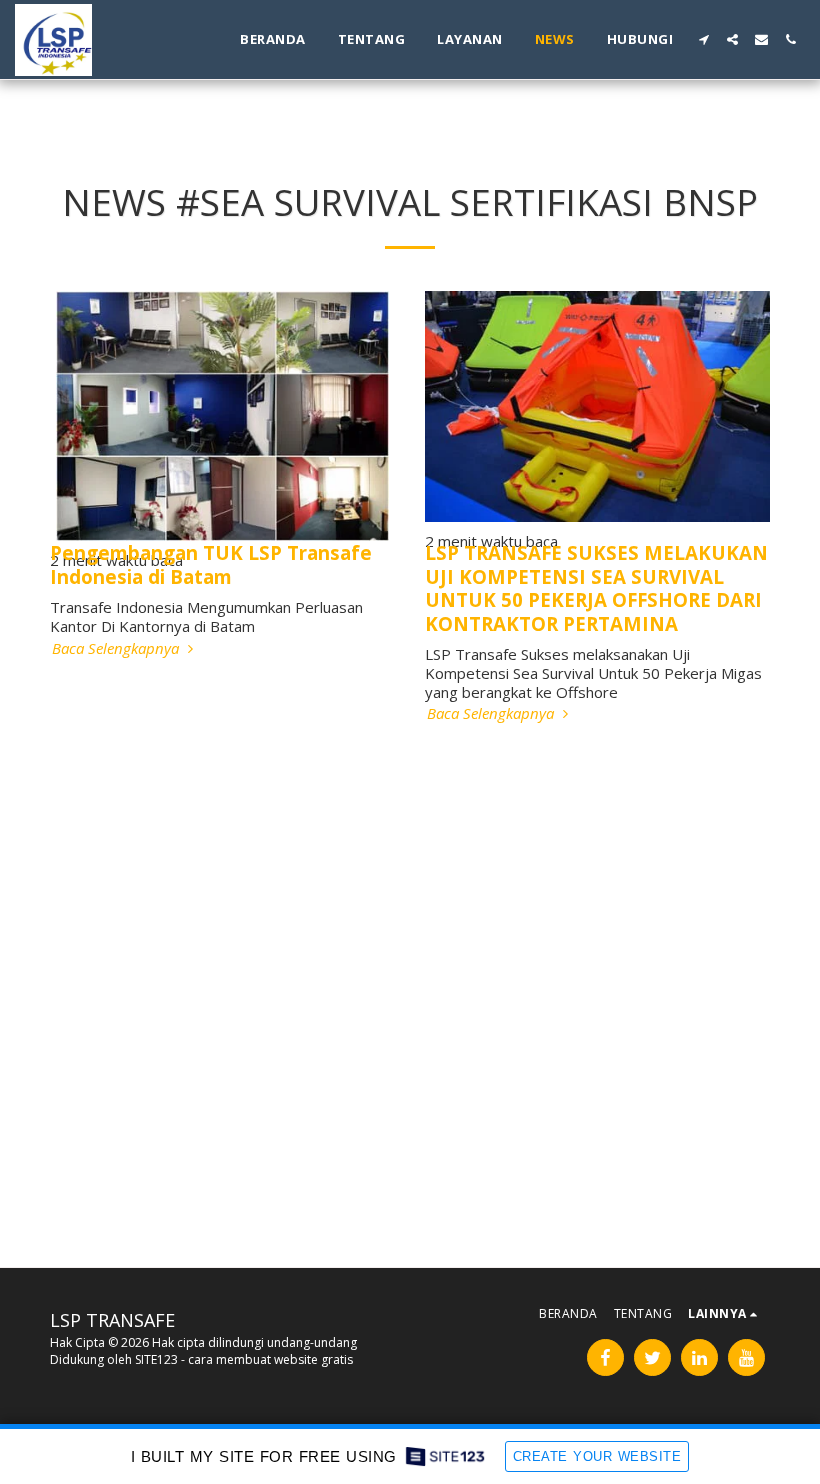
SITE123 (156, 1359)
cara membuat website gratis (270, 1359)
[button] (703, 39)
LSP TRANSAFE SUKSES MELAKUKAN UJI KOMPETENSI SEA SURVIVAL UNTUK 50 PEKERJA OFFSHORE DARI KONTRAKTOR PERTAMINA (596, 587)
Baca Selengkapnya (117, 648)
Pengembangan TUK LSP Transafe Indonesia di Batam (211, 564)
